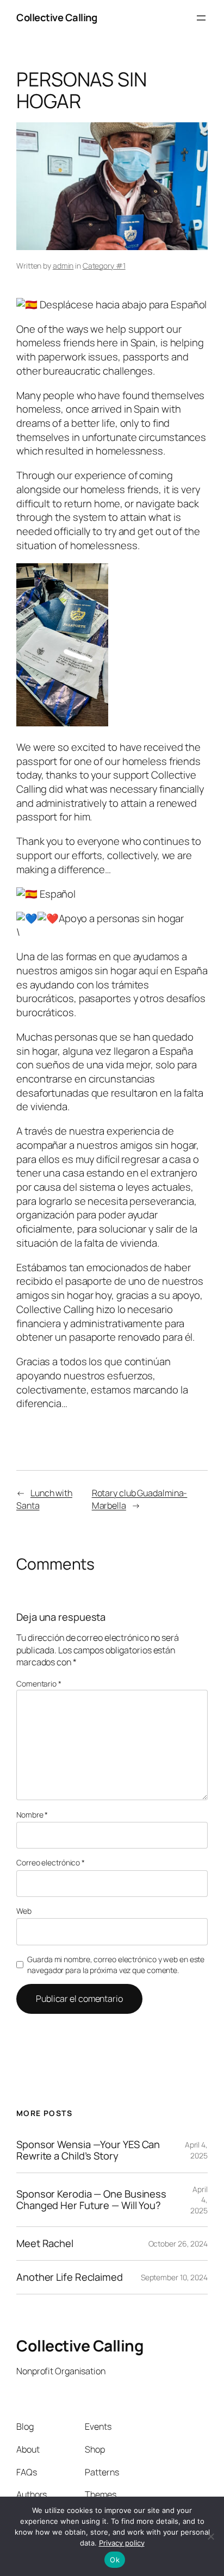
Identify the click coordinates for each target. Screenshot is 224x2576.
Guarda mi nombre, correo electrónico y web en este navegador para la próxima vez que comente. (116, 1965)
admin (63, 266)
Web (24, 1911)
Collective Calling (57, 17)
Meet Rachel (45, 2244)
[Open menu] (201, 18)
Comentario (39, 1684)
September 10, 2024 (174, 2277)
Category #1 (104, 266)
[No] (210, 2536)
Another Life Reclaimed (70, 2277)
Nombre (32, 1815)
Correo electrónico (51, 1862)
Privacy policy (122, 2543)
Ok (115, 2560)
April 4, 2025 (196, 2150)
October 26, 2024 (178, 2244)
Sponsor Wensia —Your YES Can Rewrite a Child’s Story (88, 2150)
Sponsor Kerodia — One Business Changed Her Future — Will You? (91, 2199)
